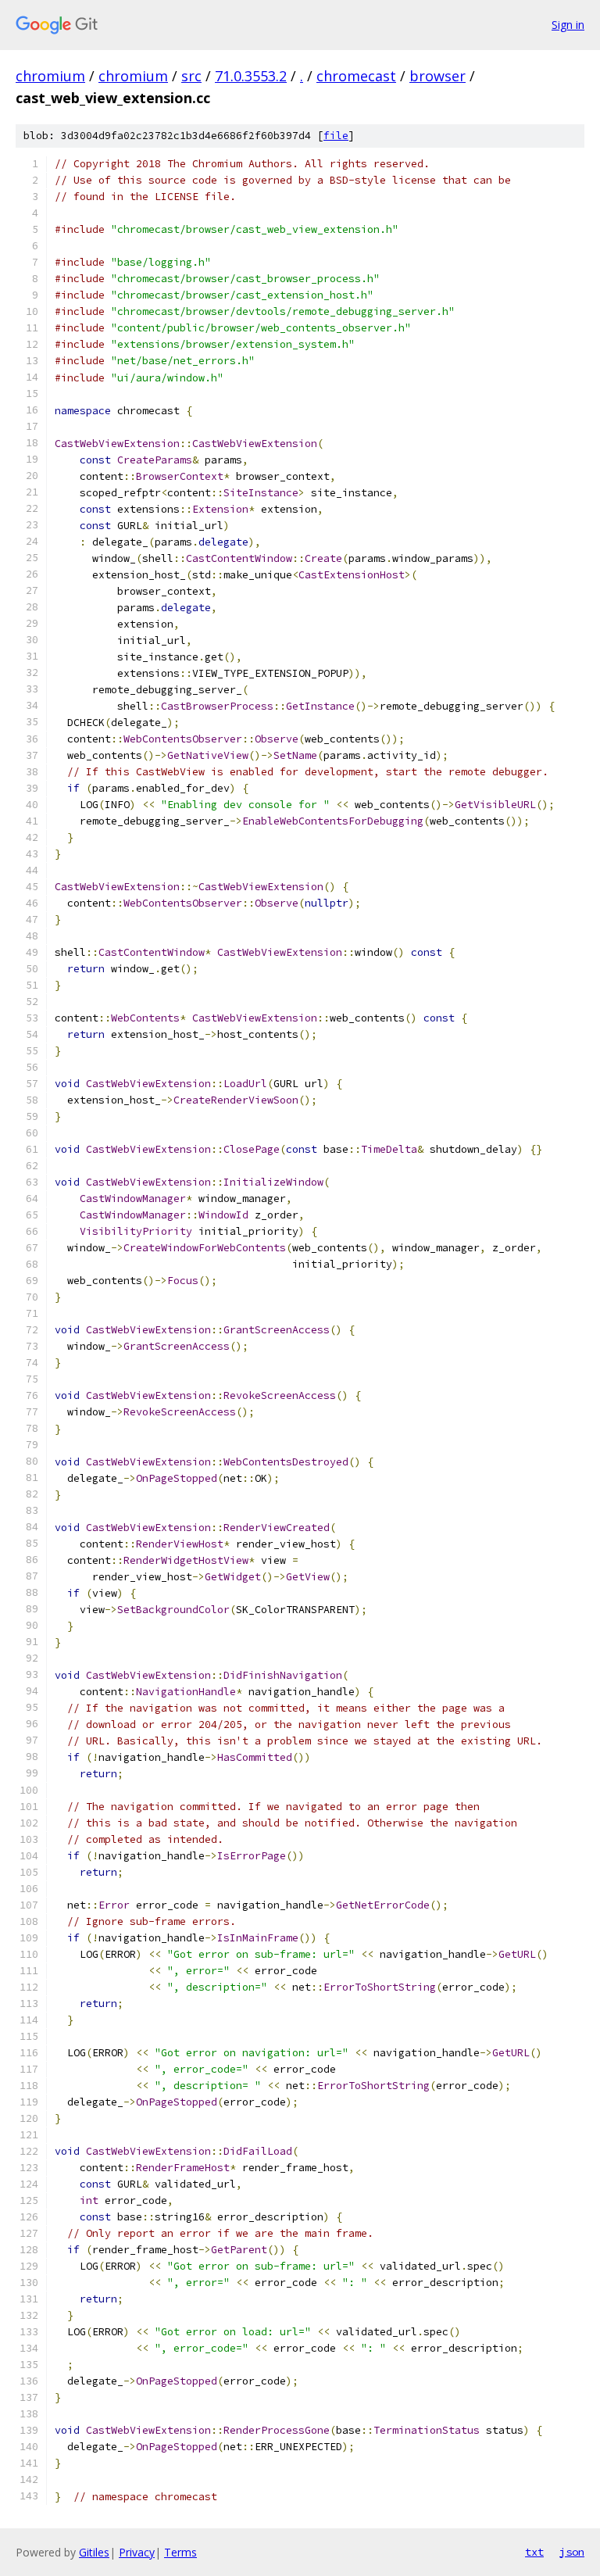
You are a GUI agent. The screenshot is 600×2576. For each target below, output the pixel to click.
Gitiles (94, 2552)
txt (534, 2552)
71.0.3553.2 (251, 76)
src (191, 76)
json (572, 2552)
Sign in (568, 25)
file (336, 136)
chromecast (356, 76)
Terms (180, 2552)
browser (437, 76)
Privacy (137, 2552)
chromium (50, 76)
